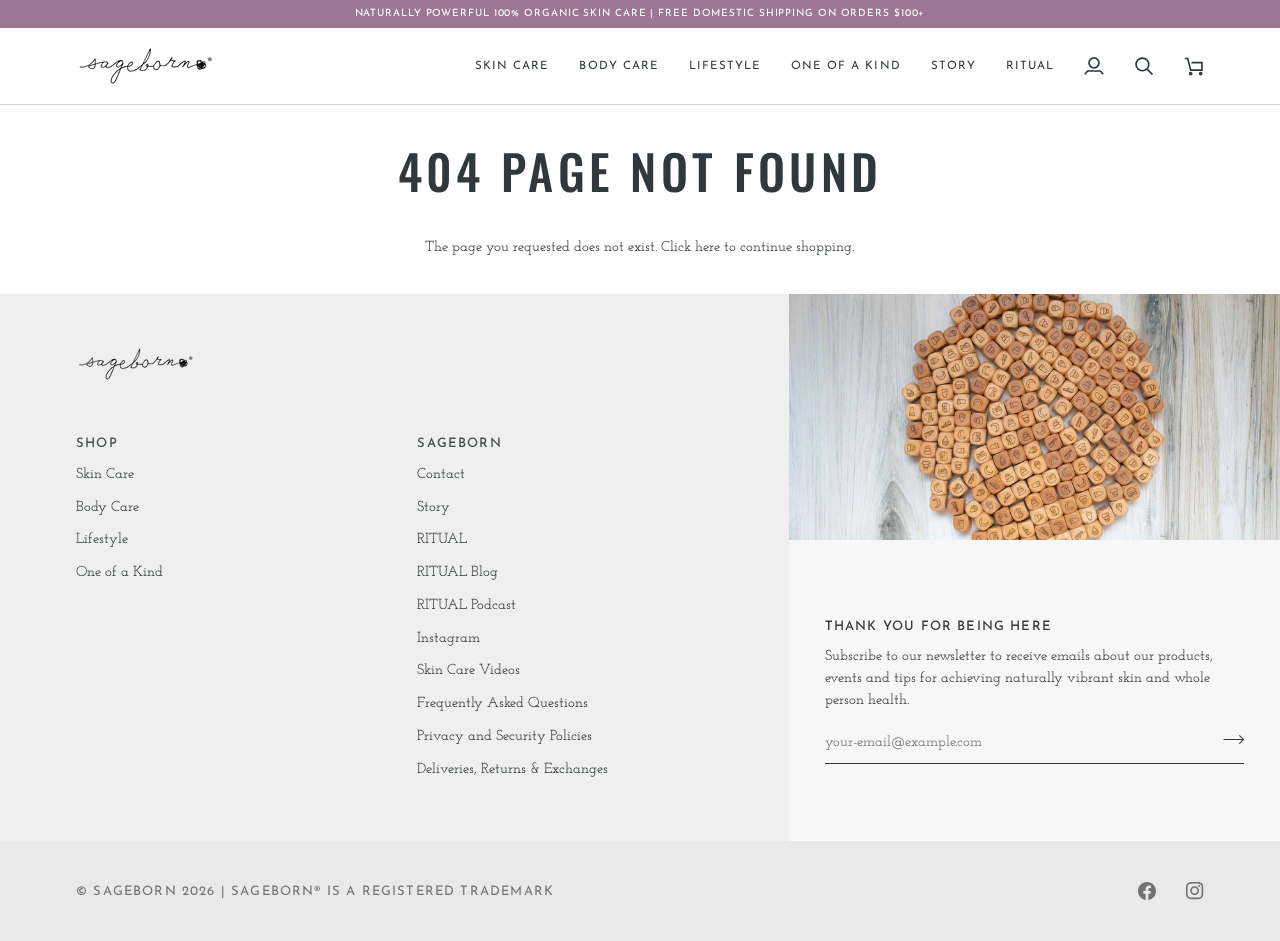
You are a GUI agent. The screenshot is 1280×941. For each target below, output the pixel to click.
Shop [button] (97, 443)
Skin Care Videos (468, 670)
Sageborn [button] (459, 443)
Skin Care (105, 474)
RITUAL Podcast (466, 605)
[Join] (1227, 740)
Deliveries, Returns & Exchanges (512, 769)
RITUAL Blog (457, 572)
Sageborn (134, 891)
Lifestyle (102, 539)
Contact (441, 474)
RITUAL (442, 539)
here (707, 247)
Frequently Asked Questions (502, 703)
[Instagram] (1195, 891)
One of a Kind (119, 572)
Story (433, 507)
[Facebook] (1147, 891)
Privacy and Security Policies (504, 736)
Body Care (107, 507)
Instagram (448, 638)
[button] (512, 66)
